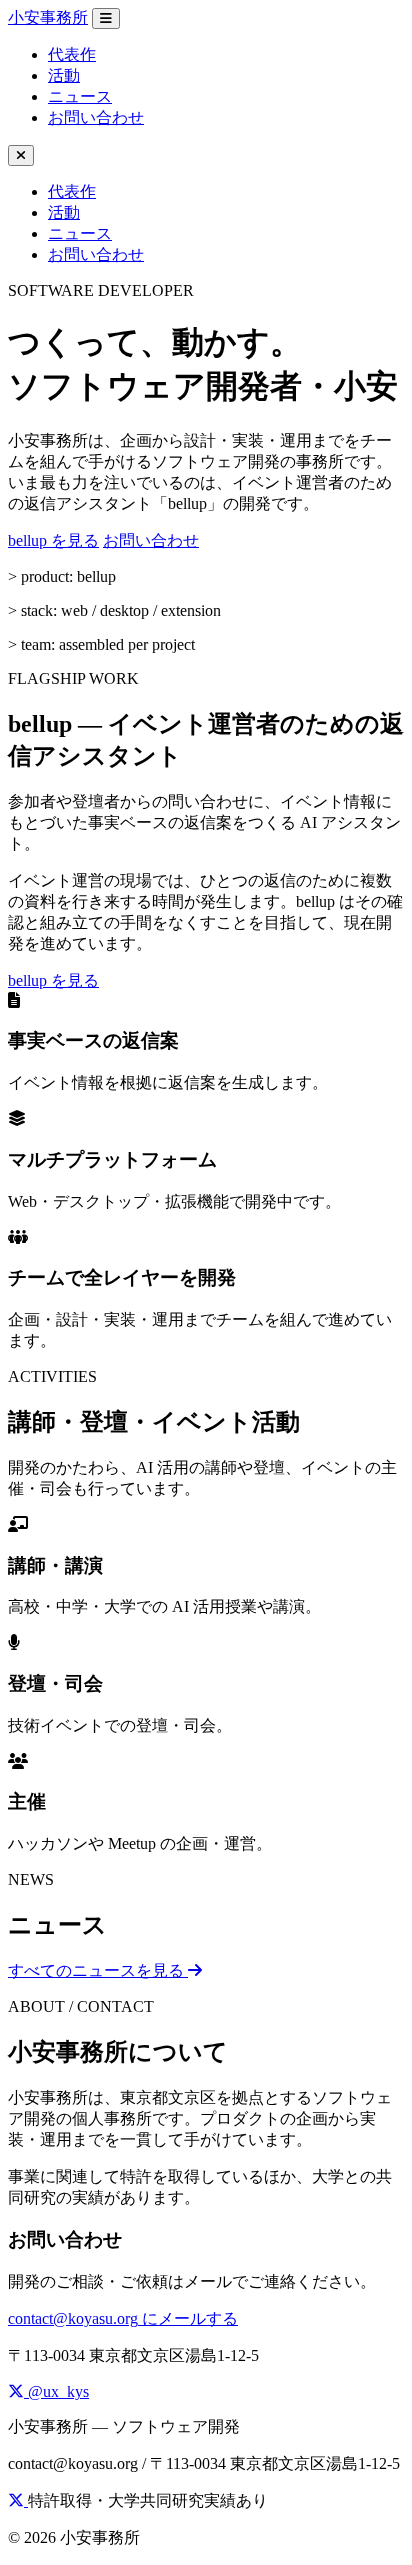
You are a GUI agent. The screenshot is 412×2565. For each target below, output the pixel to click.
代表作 (72, 54)
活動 (64, 75)
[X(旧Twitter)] (18, 2500)
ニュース (80, 96)
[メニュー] (106, 18)
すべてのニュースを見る (98, 1970)
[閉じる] (21, 155)
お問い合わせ (96, 117)
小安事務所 (48, 17)
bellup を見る (53, 540)
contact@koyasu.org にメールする (123, 2318)
